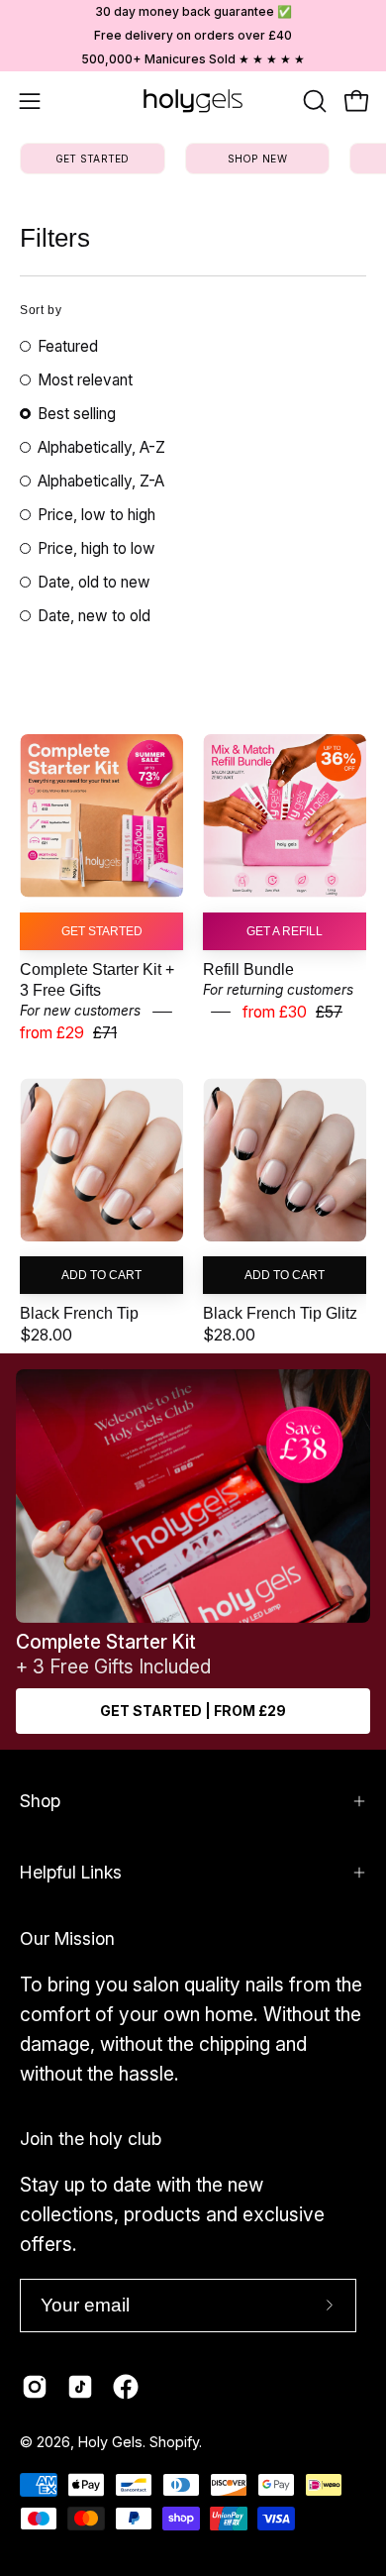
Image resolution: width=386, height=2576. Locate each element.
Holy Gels (110, 2442)
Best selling (77, 414)
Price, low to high (96, 515)
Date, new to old (94, 616)
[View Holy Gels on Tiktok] (80, 2387)
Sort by (41, 310)
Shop (40, 1801)
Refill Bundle (248, 969)
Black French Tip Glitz (280, 1314)
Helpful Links (71, 1872)
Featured (68, 346)
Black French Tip (79, 1314)
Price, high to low (96, 548)
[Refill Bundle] (285, 816)
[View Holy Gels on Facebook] (126, 2387)
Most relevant (85, 380)
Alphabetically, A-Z (101, 447)
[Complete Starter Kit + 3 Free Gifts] (101, 816)
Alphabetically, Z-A (101, 481)
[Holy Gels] (193, 101)
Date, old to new (94, 582)
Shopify (174, 2442)
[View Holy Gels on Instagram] (35, 2387)
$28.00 (46, 1335)
